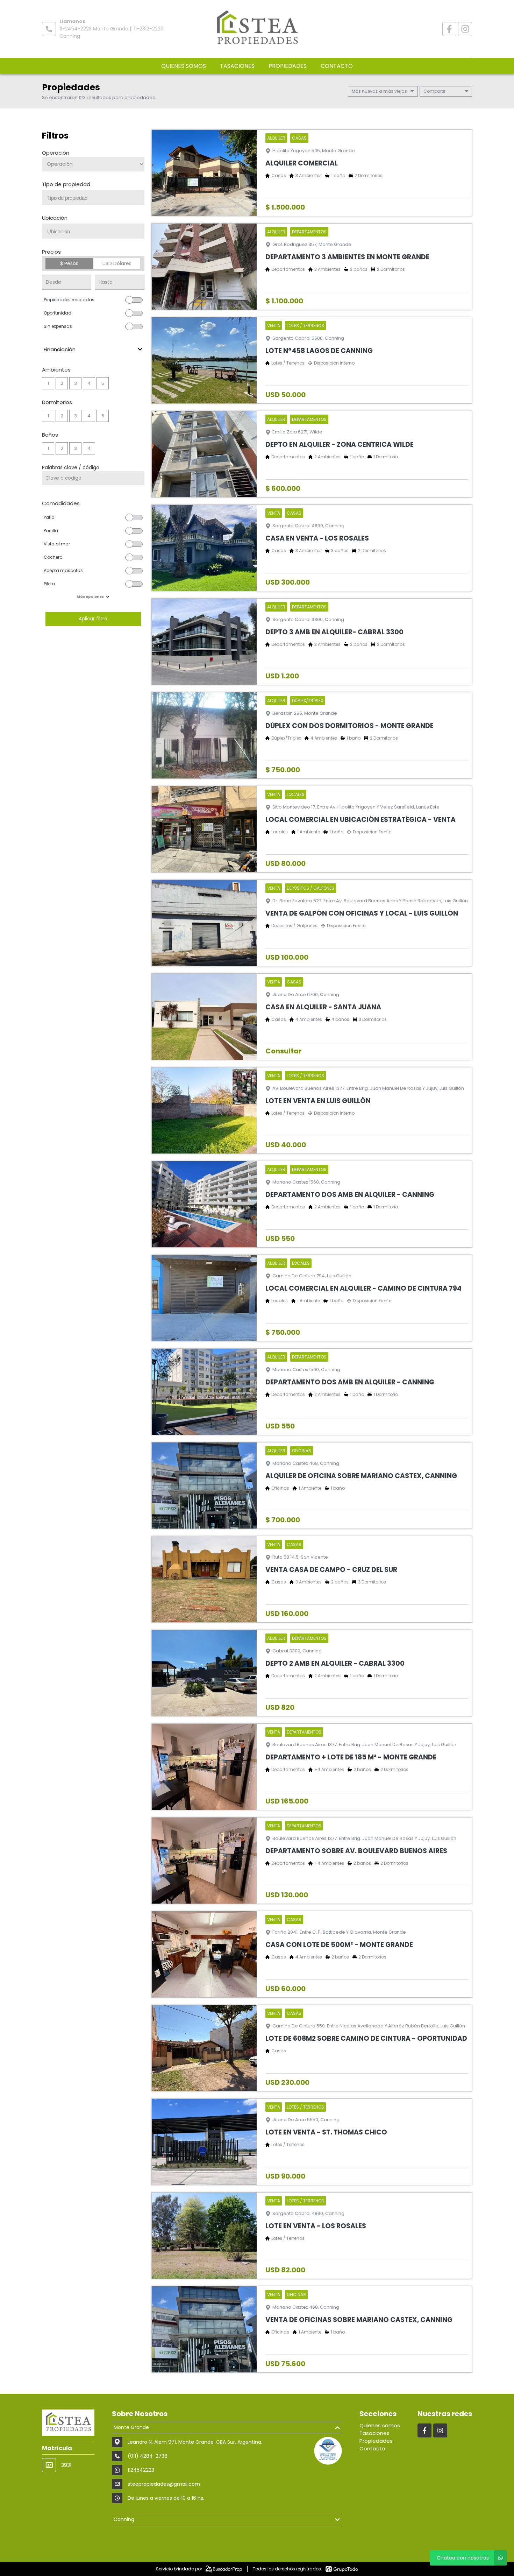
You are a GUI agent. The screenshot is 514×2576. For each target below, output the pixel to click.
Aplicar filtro (93, 619)
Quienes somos (184, 66)
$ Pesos (69, 263)
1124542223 (141, 2470)
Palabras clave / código (71, 467)
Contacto (337, 66)
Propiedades (288, 66)
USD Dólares (117, 263)
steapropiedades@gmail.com (164, 2484)
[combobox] (93, 197)
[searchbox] (96, 198)
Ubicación (55, 218)
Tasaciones (237, 66)
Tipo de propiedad (66, 184)
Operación (56, 153)
